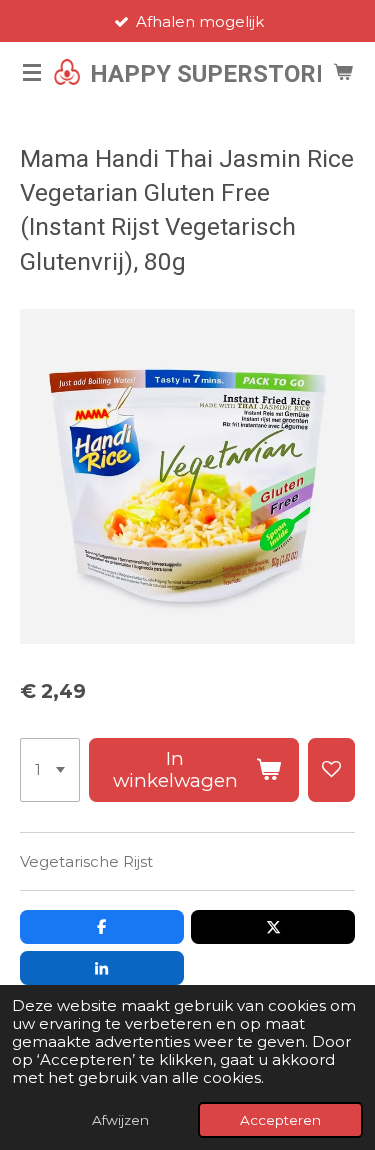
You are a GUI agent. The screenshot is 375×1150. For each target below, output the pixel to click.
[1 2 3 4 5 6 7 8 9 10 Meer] (50, 770)
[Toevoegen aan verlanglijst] (331, 770)
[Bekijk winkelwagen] (343, 72)
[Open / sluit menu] (32, 72)
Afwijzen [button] (120, 1120)
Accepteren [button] (280, 1120)
